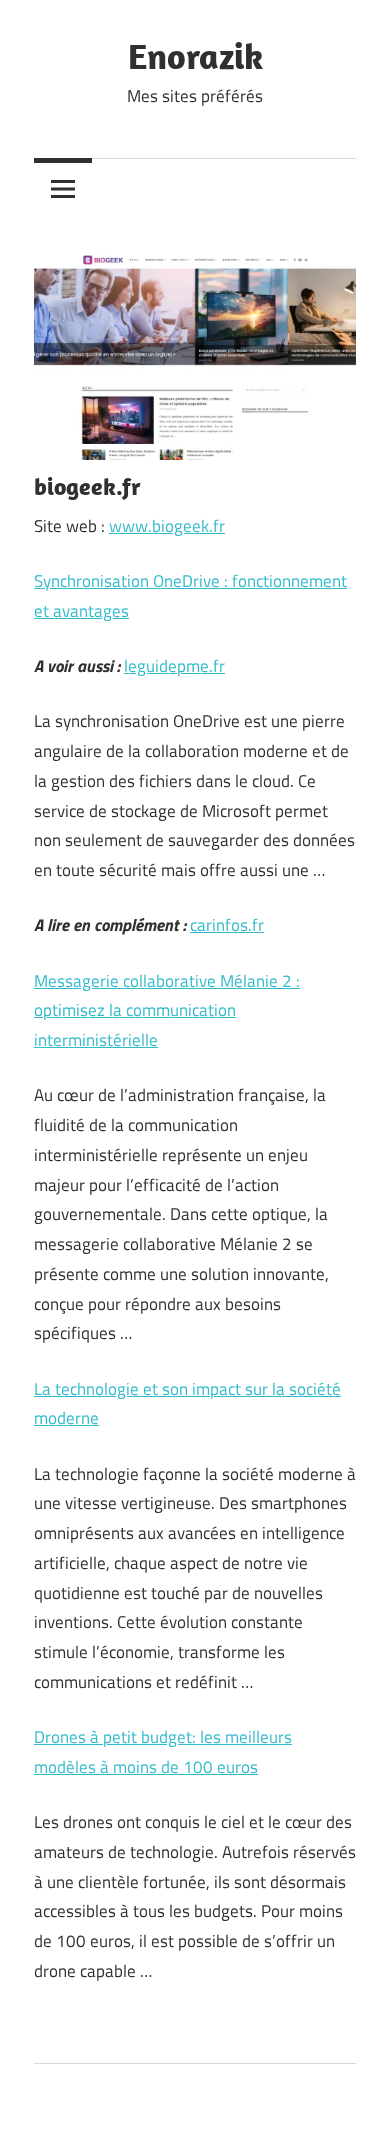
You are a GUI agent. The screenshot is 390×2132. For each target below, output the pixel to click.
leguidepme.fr (174, 666)
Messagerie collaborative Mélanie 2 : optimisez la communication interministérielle (167, 1011)
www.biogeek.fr (167, 526)
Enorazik (195, 55)
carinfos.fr (227, 925)
